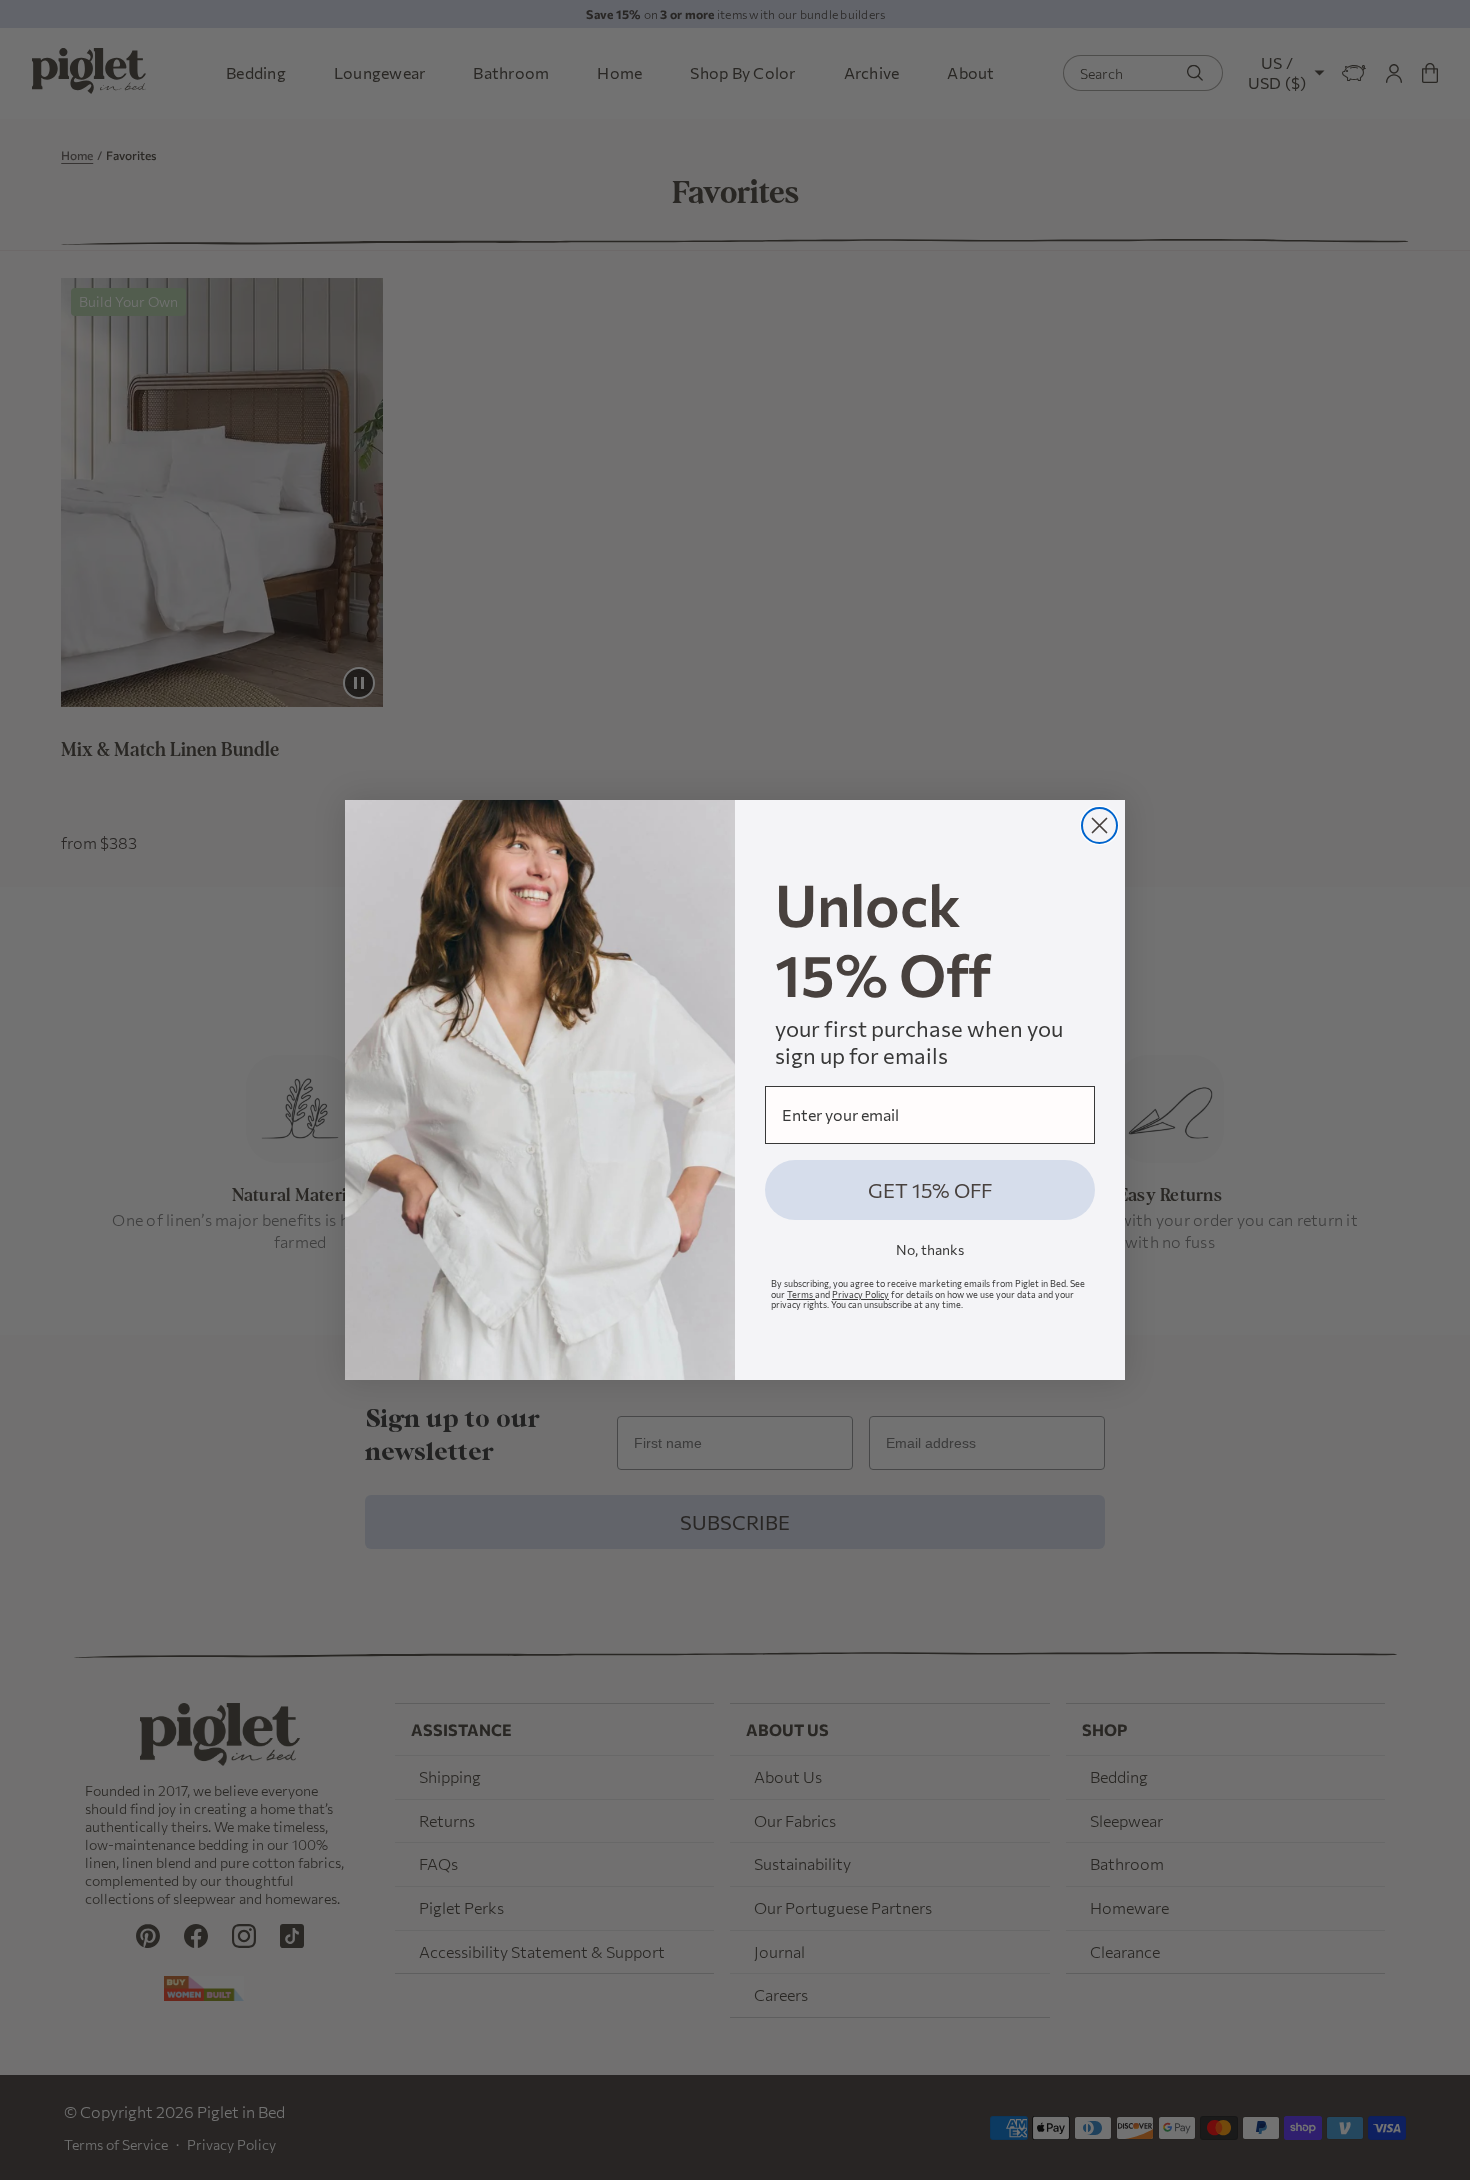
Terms (801, 1294)
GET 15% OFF (930, 1190)
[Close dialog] (1099, 825)
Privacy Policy (860, 1294)
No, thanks (930, 1249)
